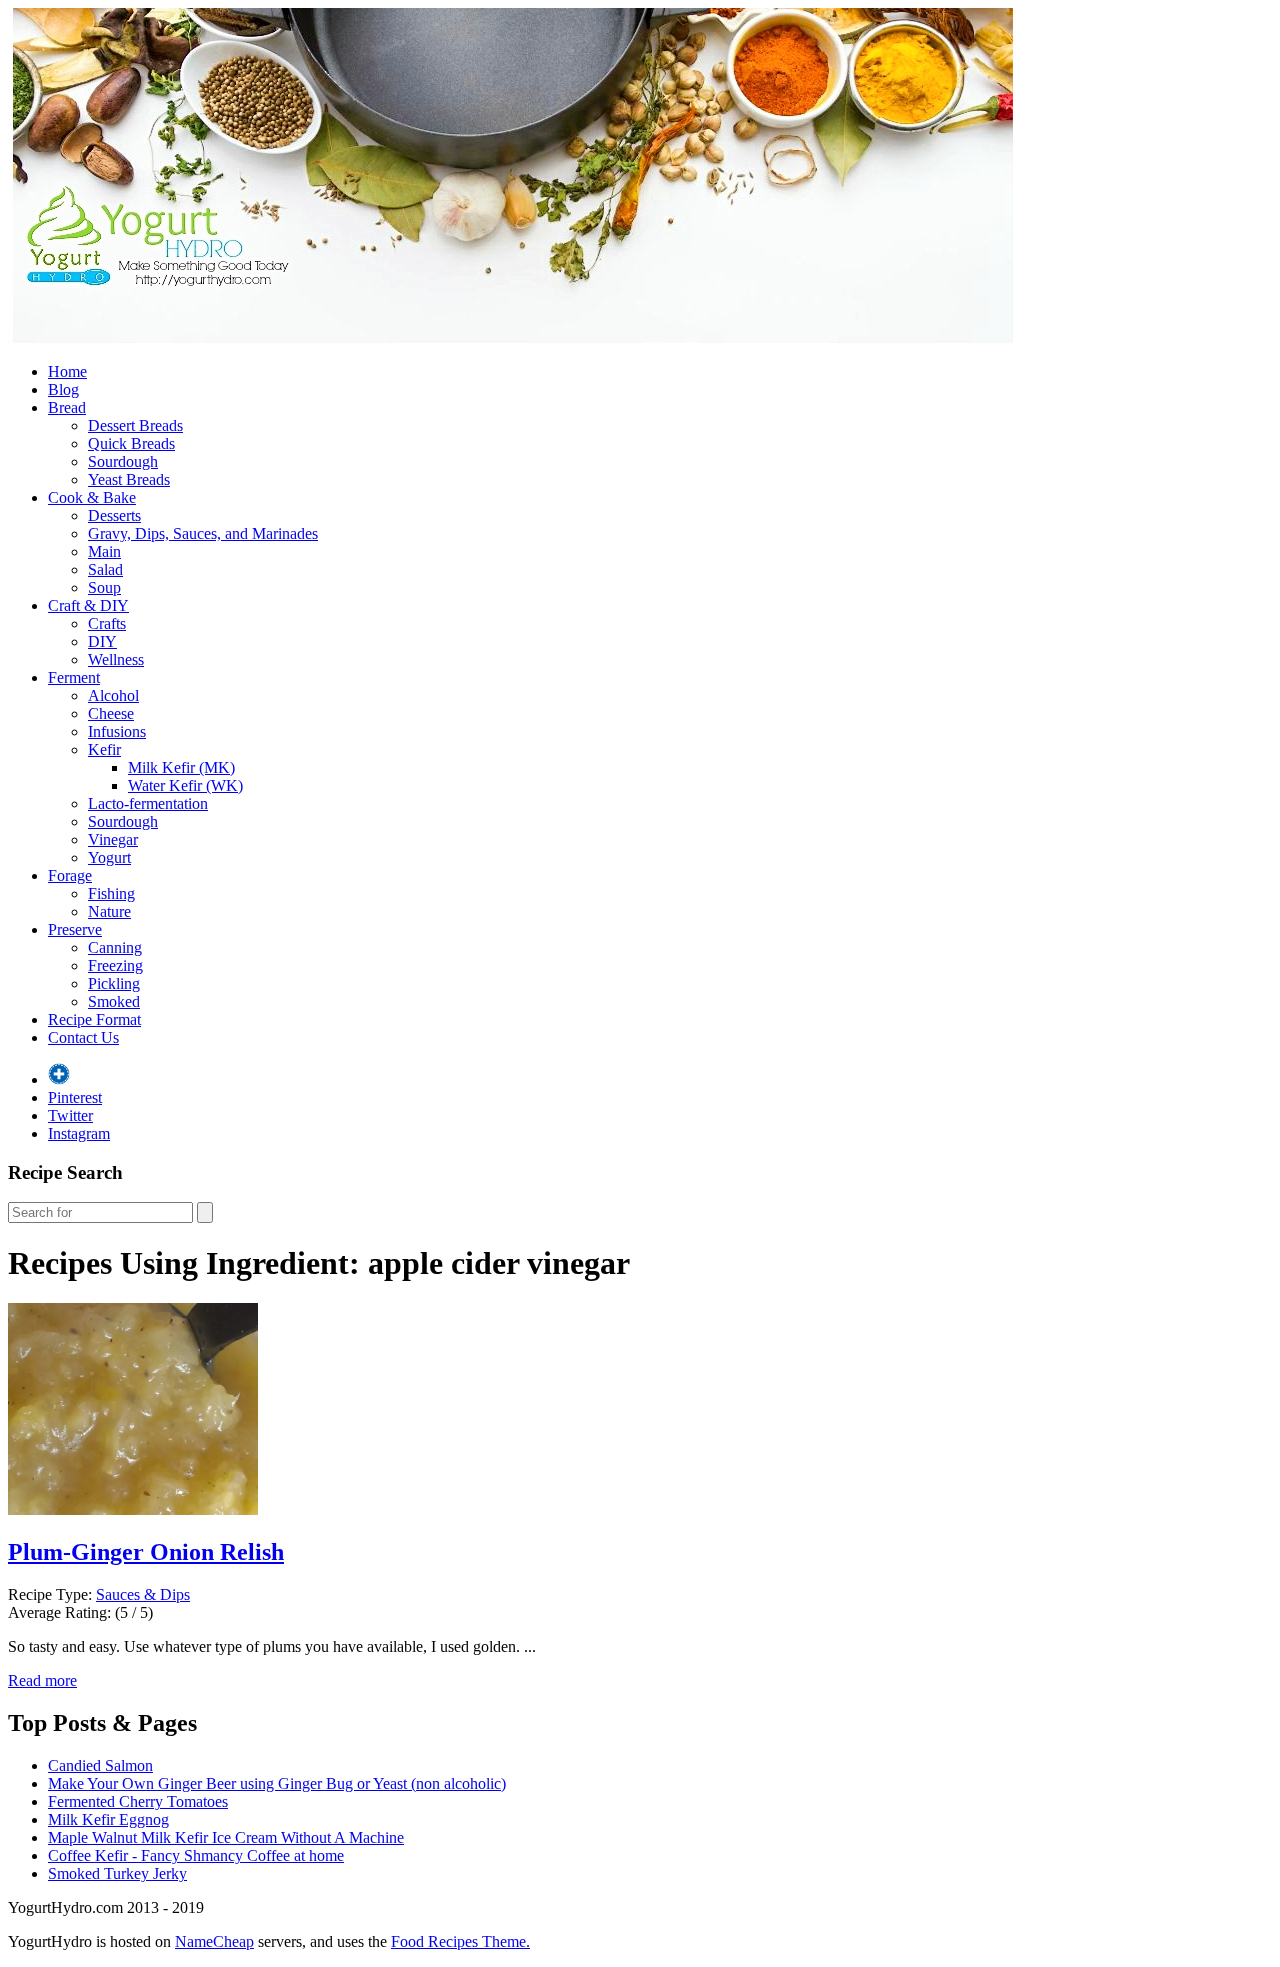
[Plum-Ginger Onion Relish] (133, 1509)
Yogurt (109, 857)
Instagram (79, 1133)
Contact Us (83, 1037)
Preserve (75, 929)
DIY (102, 641)
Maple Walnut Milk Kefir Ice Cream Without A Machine (226, 1837)
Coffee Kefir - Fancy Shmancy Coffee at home (196, 1855)
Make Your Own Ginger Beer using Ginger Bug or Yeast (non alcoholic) (277, 1783)
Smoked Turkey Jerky (117, 1873)
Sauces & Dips (143, 1594)
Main (104, 551)
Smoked (114, 1001)
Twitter (70, 1115)
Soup (104, 587)
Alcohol (113, 695)
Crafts (107, 623)
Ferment (74, 677)
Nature (109, 911)
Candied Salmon (100, 1765)
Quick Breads (131, 443)
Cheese (111, 713)
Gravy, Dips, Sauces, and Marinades (203, 533)
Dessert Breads (135, 425)
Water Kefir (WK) (185, 785)
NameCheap (214, 1941)
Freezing (115, 965)
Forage (70, 875)
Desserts (114, 515)
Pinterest (75, 1097)
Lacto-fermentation (148, 803)
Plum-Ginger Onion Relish (146, 1552)
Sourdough (123, 461)
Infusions (117, 731)
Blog (63, 389)
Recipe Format (94, 1019)
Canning (115, 947)
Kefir (104, 749)
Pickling (114, 983)
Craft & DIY (88, 605)
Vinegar (113, 839)
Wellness (116, 659)
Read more (42, 1680)
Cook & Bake (92, 497)
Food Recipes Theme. (460, 1941)
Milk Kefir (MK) (181, 767)
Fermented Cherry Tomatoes (138, 1801)
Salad (105, 569)
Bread (67, 407)
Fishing (111, 893)
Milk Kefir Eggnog (108, 1819)
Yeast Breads (129, 479)
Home (67, 371)
